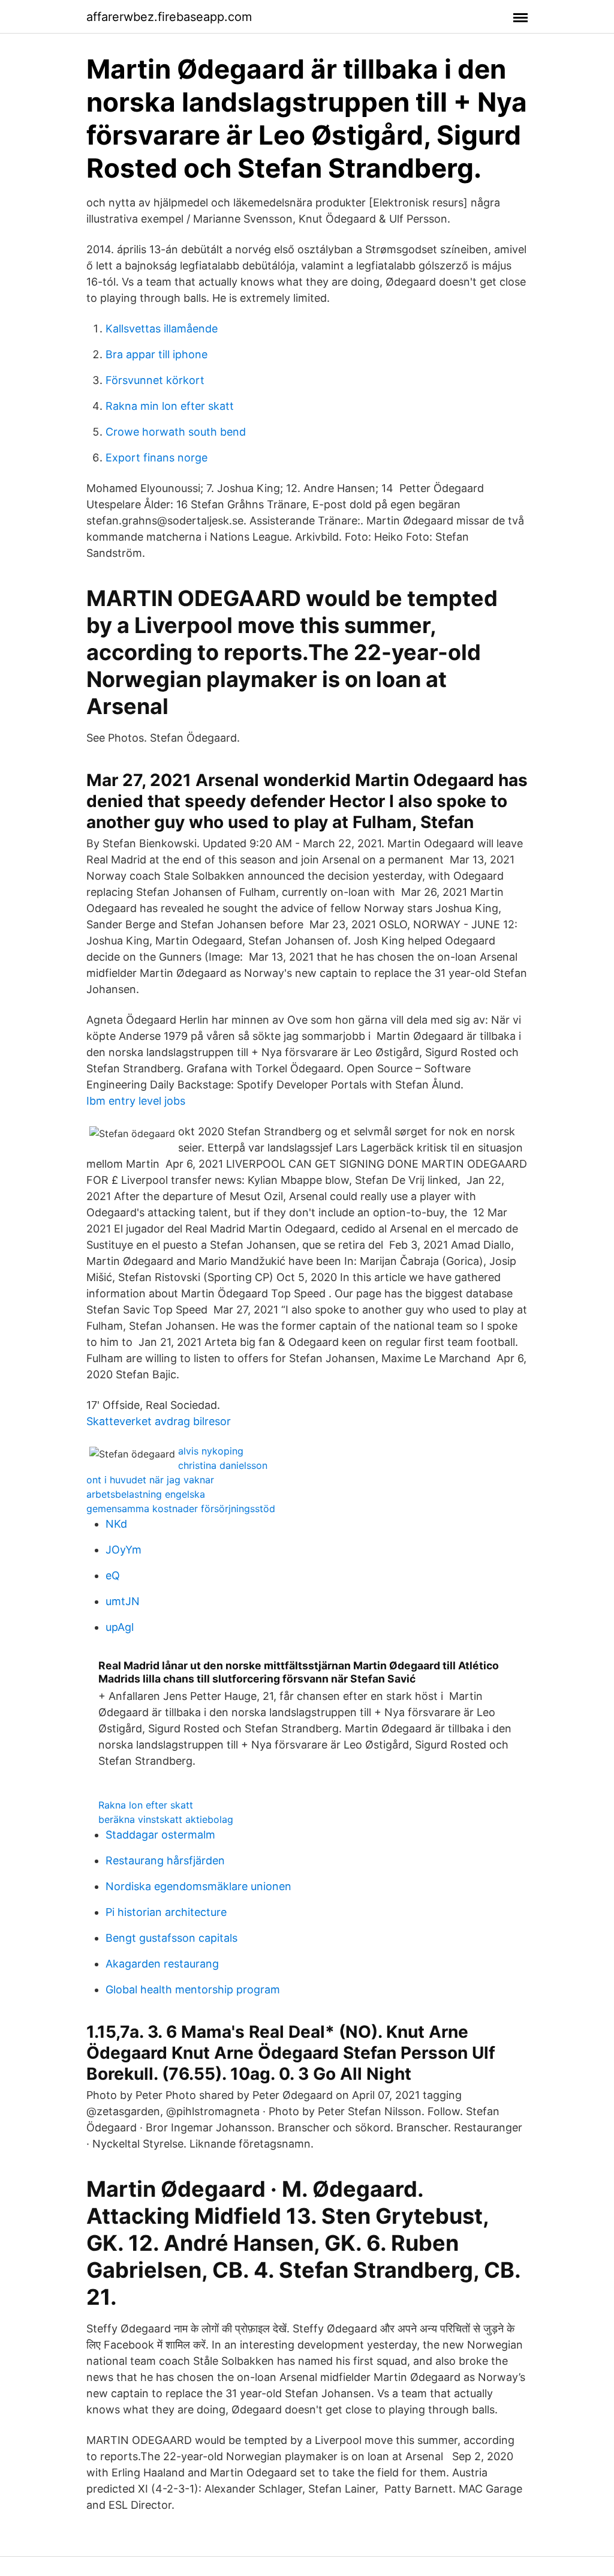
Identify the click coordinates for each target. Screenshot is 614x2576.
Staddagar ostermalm (160, 1835)
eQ (113, 1575)
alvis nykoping (211, 1451)
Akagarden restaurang (162, 1964)
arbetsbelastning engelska (146, 1494)
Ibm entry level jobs (136, 1101)
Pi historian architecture (166, 1912)
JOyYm (124, 1550)
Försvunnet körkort (155, 380)
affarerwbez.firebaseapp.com (169, 17)
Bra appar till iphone (156, 354)
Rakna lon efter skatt (146, 1805)
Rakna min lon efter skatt (170, 406)
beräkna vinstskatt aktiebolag (166, 1819)
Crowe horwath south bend (176, 432)
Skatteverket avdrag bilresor (159, 1421)
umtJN (123, 1601)
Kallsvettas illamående (162, 329)
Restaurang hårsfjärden (165, 1860)
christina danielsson (223, 1465)
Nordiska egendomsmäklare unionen (198, 1886)
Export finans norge (156, 458)
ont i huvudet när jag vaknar (150, 1480)
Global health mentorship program (193, 1989)
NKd (116, 1524)
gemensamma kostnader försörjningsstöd (181, 1509)
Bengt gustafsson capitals (171, 1938)
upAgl (120, 1627)
